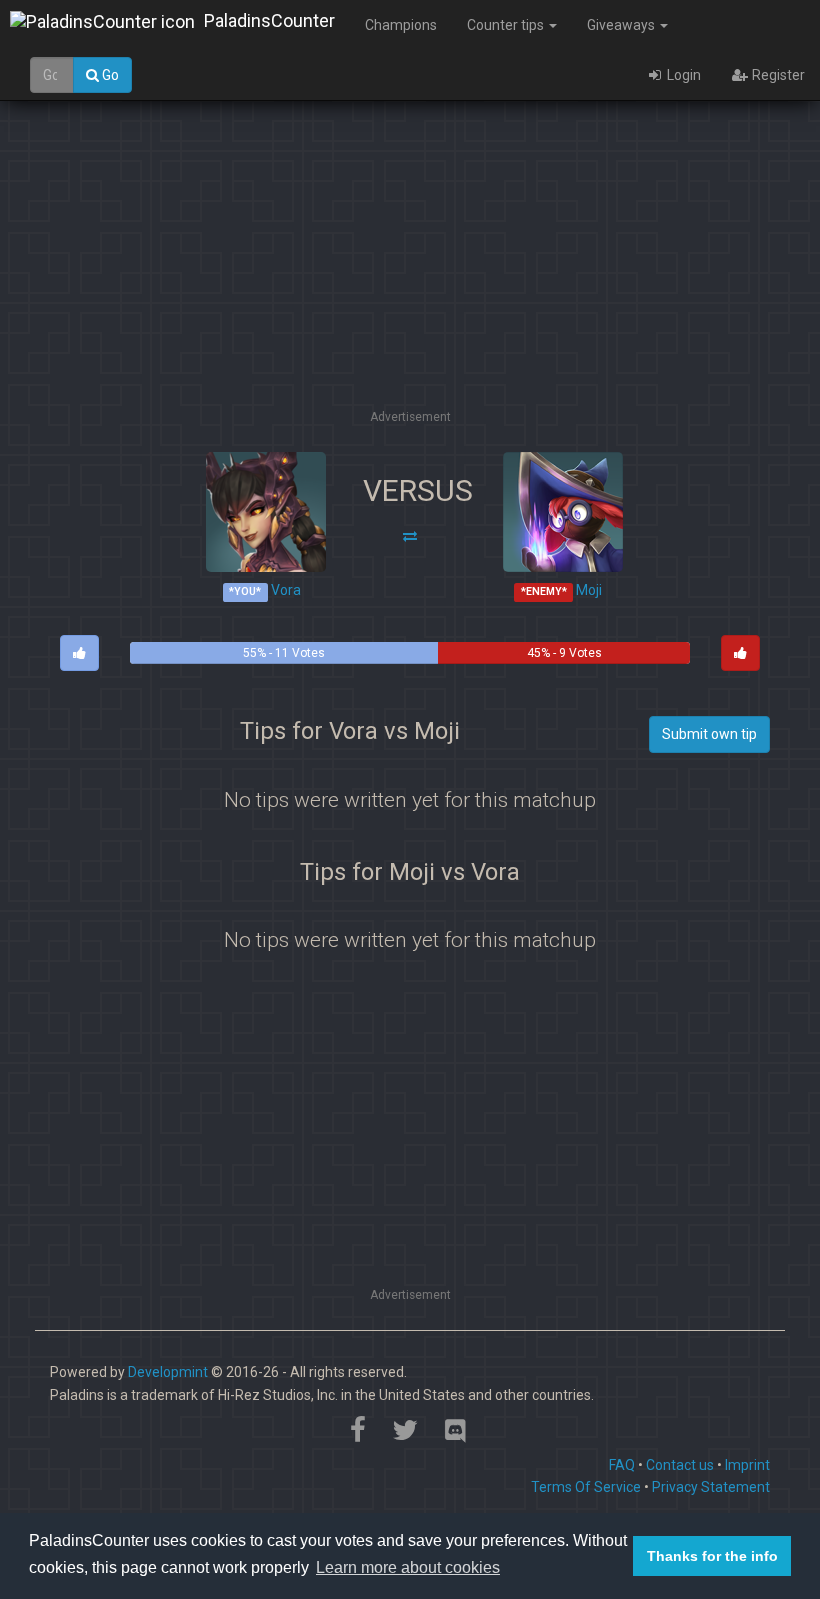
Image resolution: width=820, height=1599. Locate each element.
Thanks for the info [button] (712, 1556)
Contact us (680, 1465)
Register (777, 75)
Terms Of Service (586, 1487)
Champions (401, 25)
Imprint (747, 1465)
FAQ (622, 1465)
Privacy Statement (711, 1487)
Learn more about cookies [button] (408, 1567)
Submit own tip (709, 734)
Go (109, 75)
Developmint (168, 1372)
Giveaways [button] (622, 25)
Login (682, 75)
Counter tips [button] (507, 25)
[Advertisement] (424, 265)
